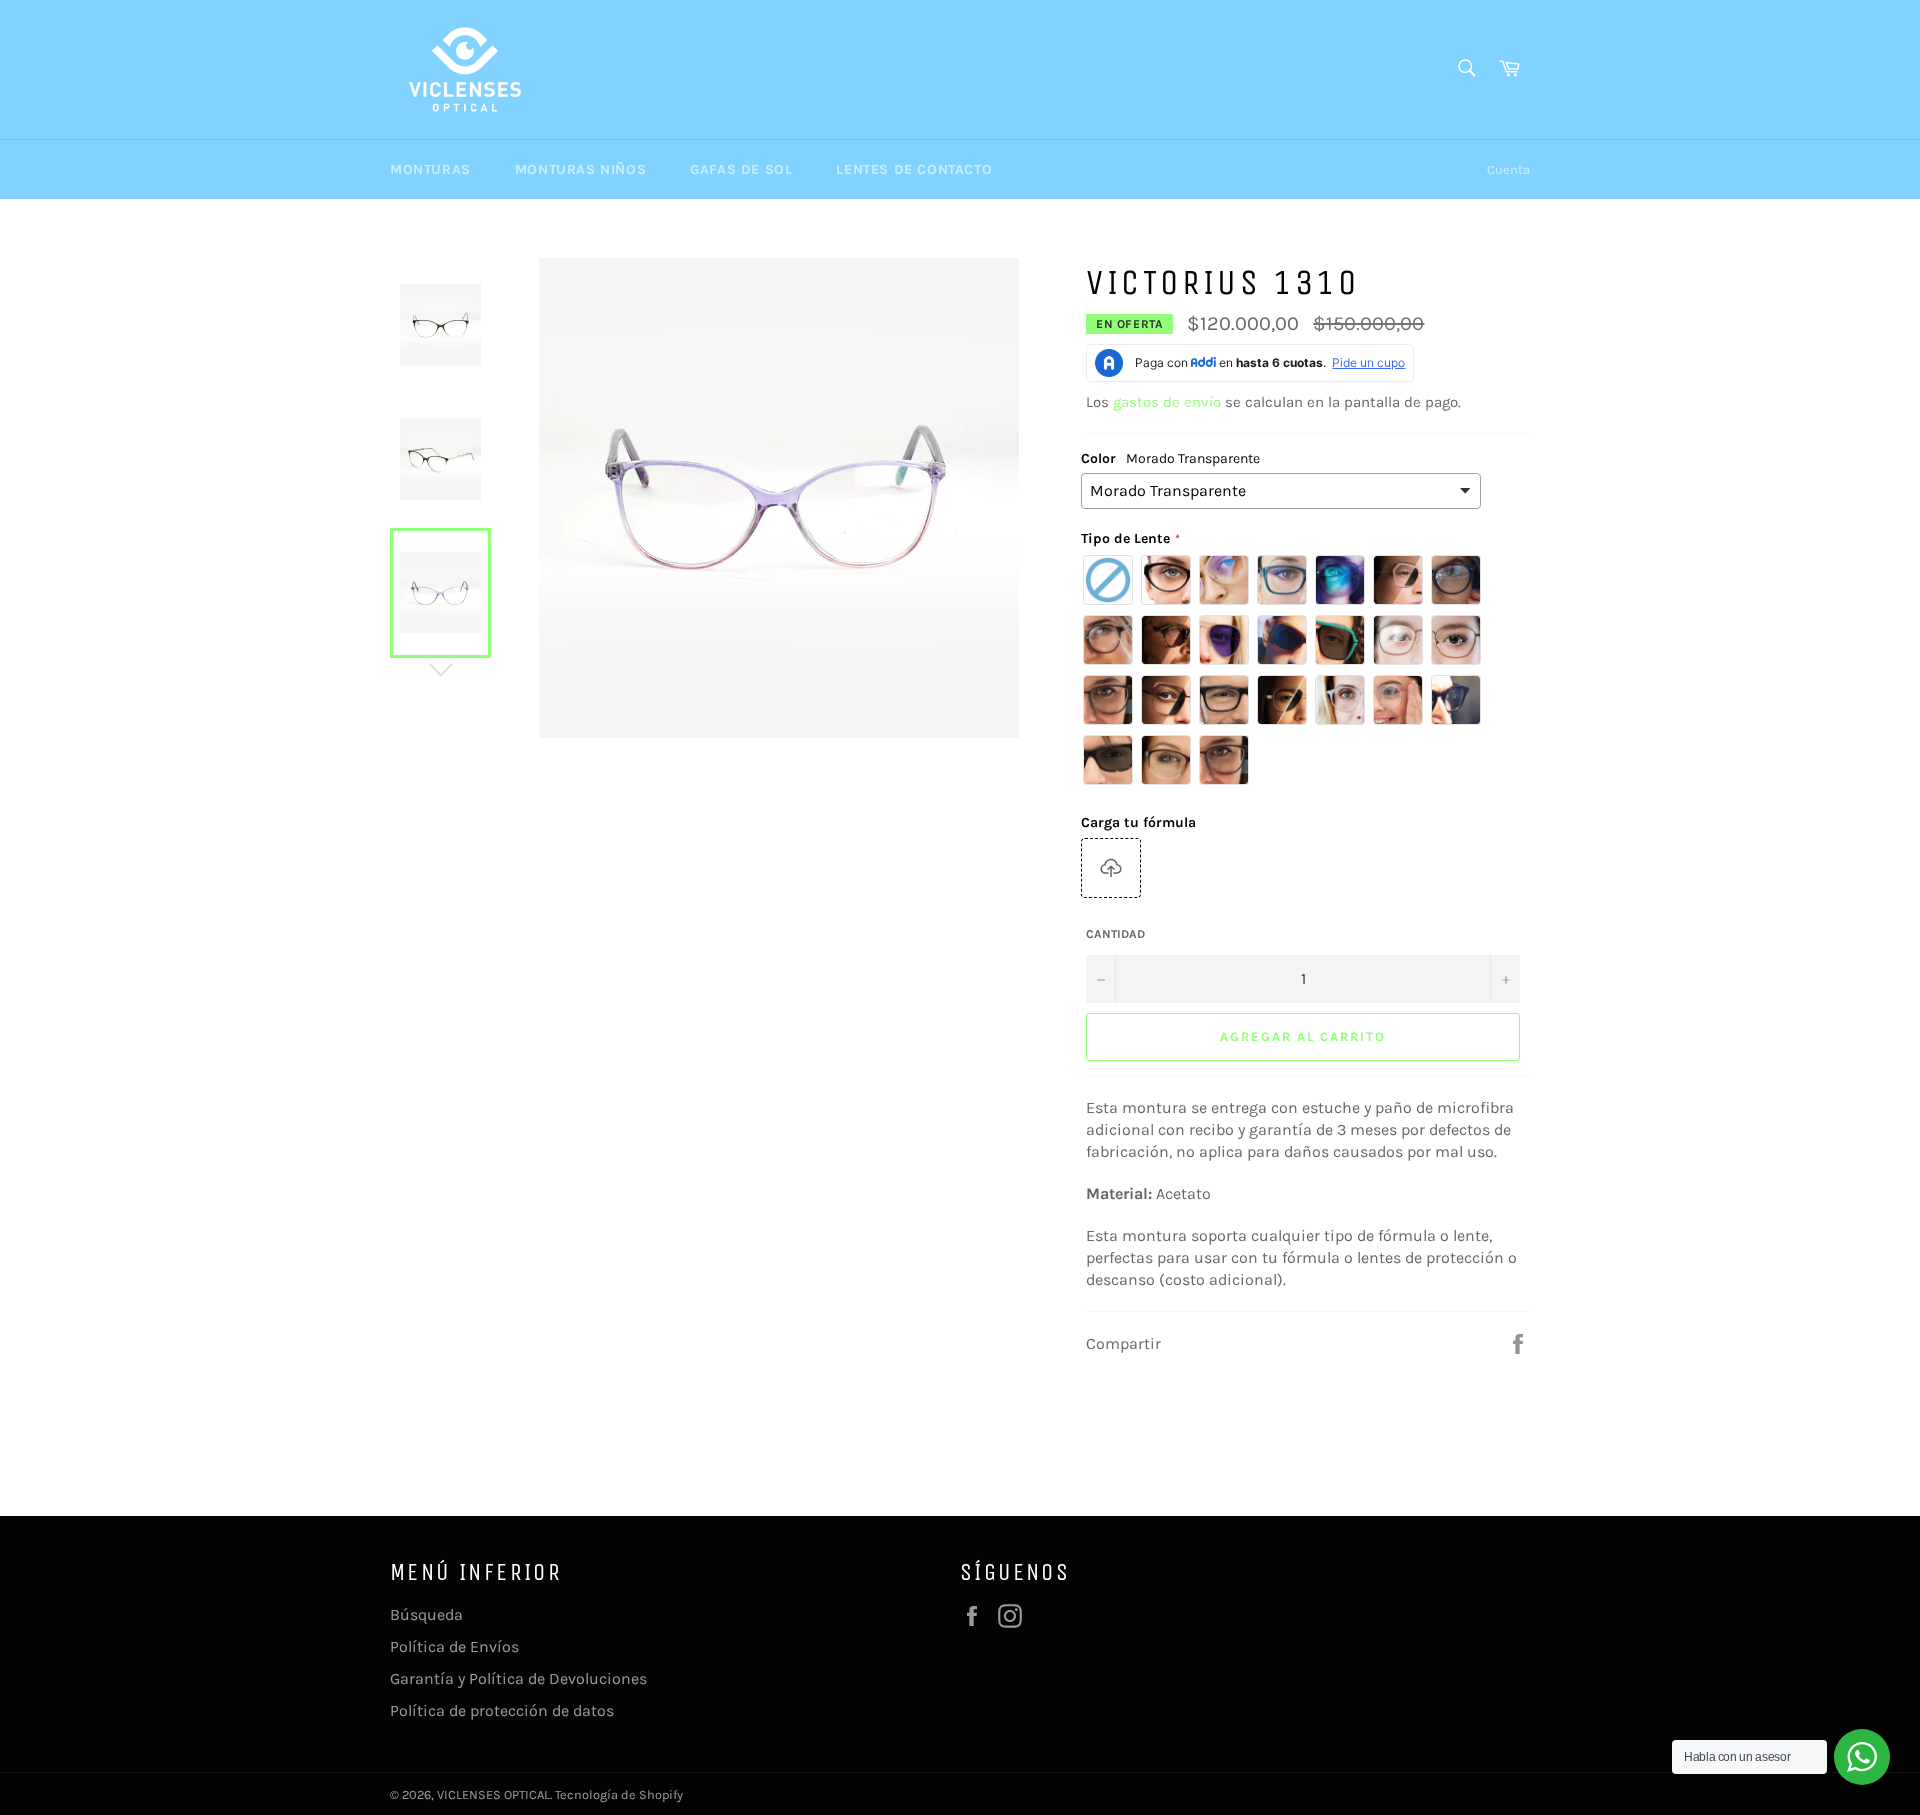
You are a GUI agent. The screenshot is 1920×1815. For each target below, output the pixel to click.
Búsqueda (426, 1614)
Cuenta (1508, 169)
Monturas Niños (580, 169)
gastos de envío (1167, 402)
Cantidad (1115, 934)
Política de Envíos (454, 1646)
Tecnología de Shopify (619, 1794)
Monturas (430, 169)
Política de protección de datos (502, 1710)
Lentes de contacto (914, 169)
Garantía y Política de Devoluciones (518, 1678)
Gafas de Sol (741, 169)
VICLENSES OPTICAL (493, 1794)
